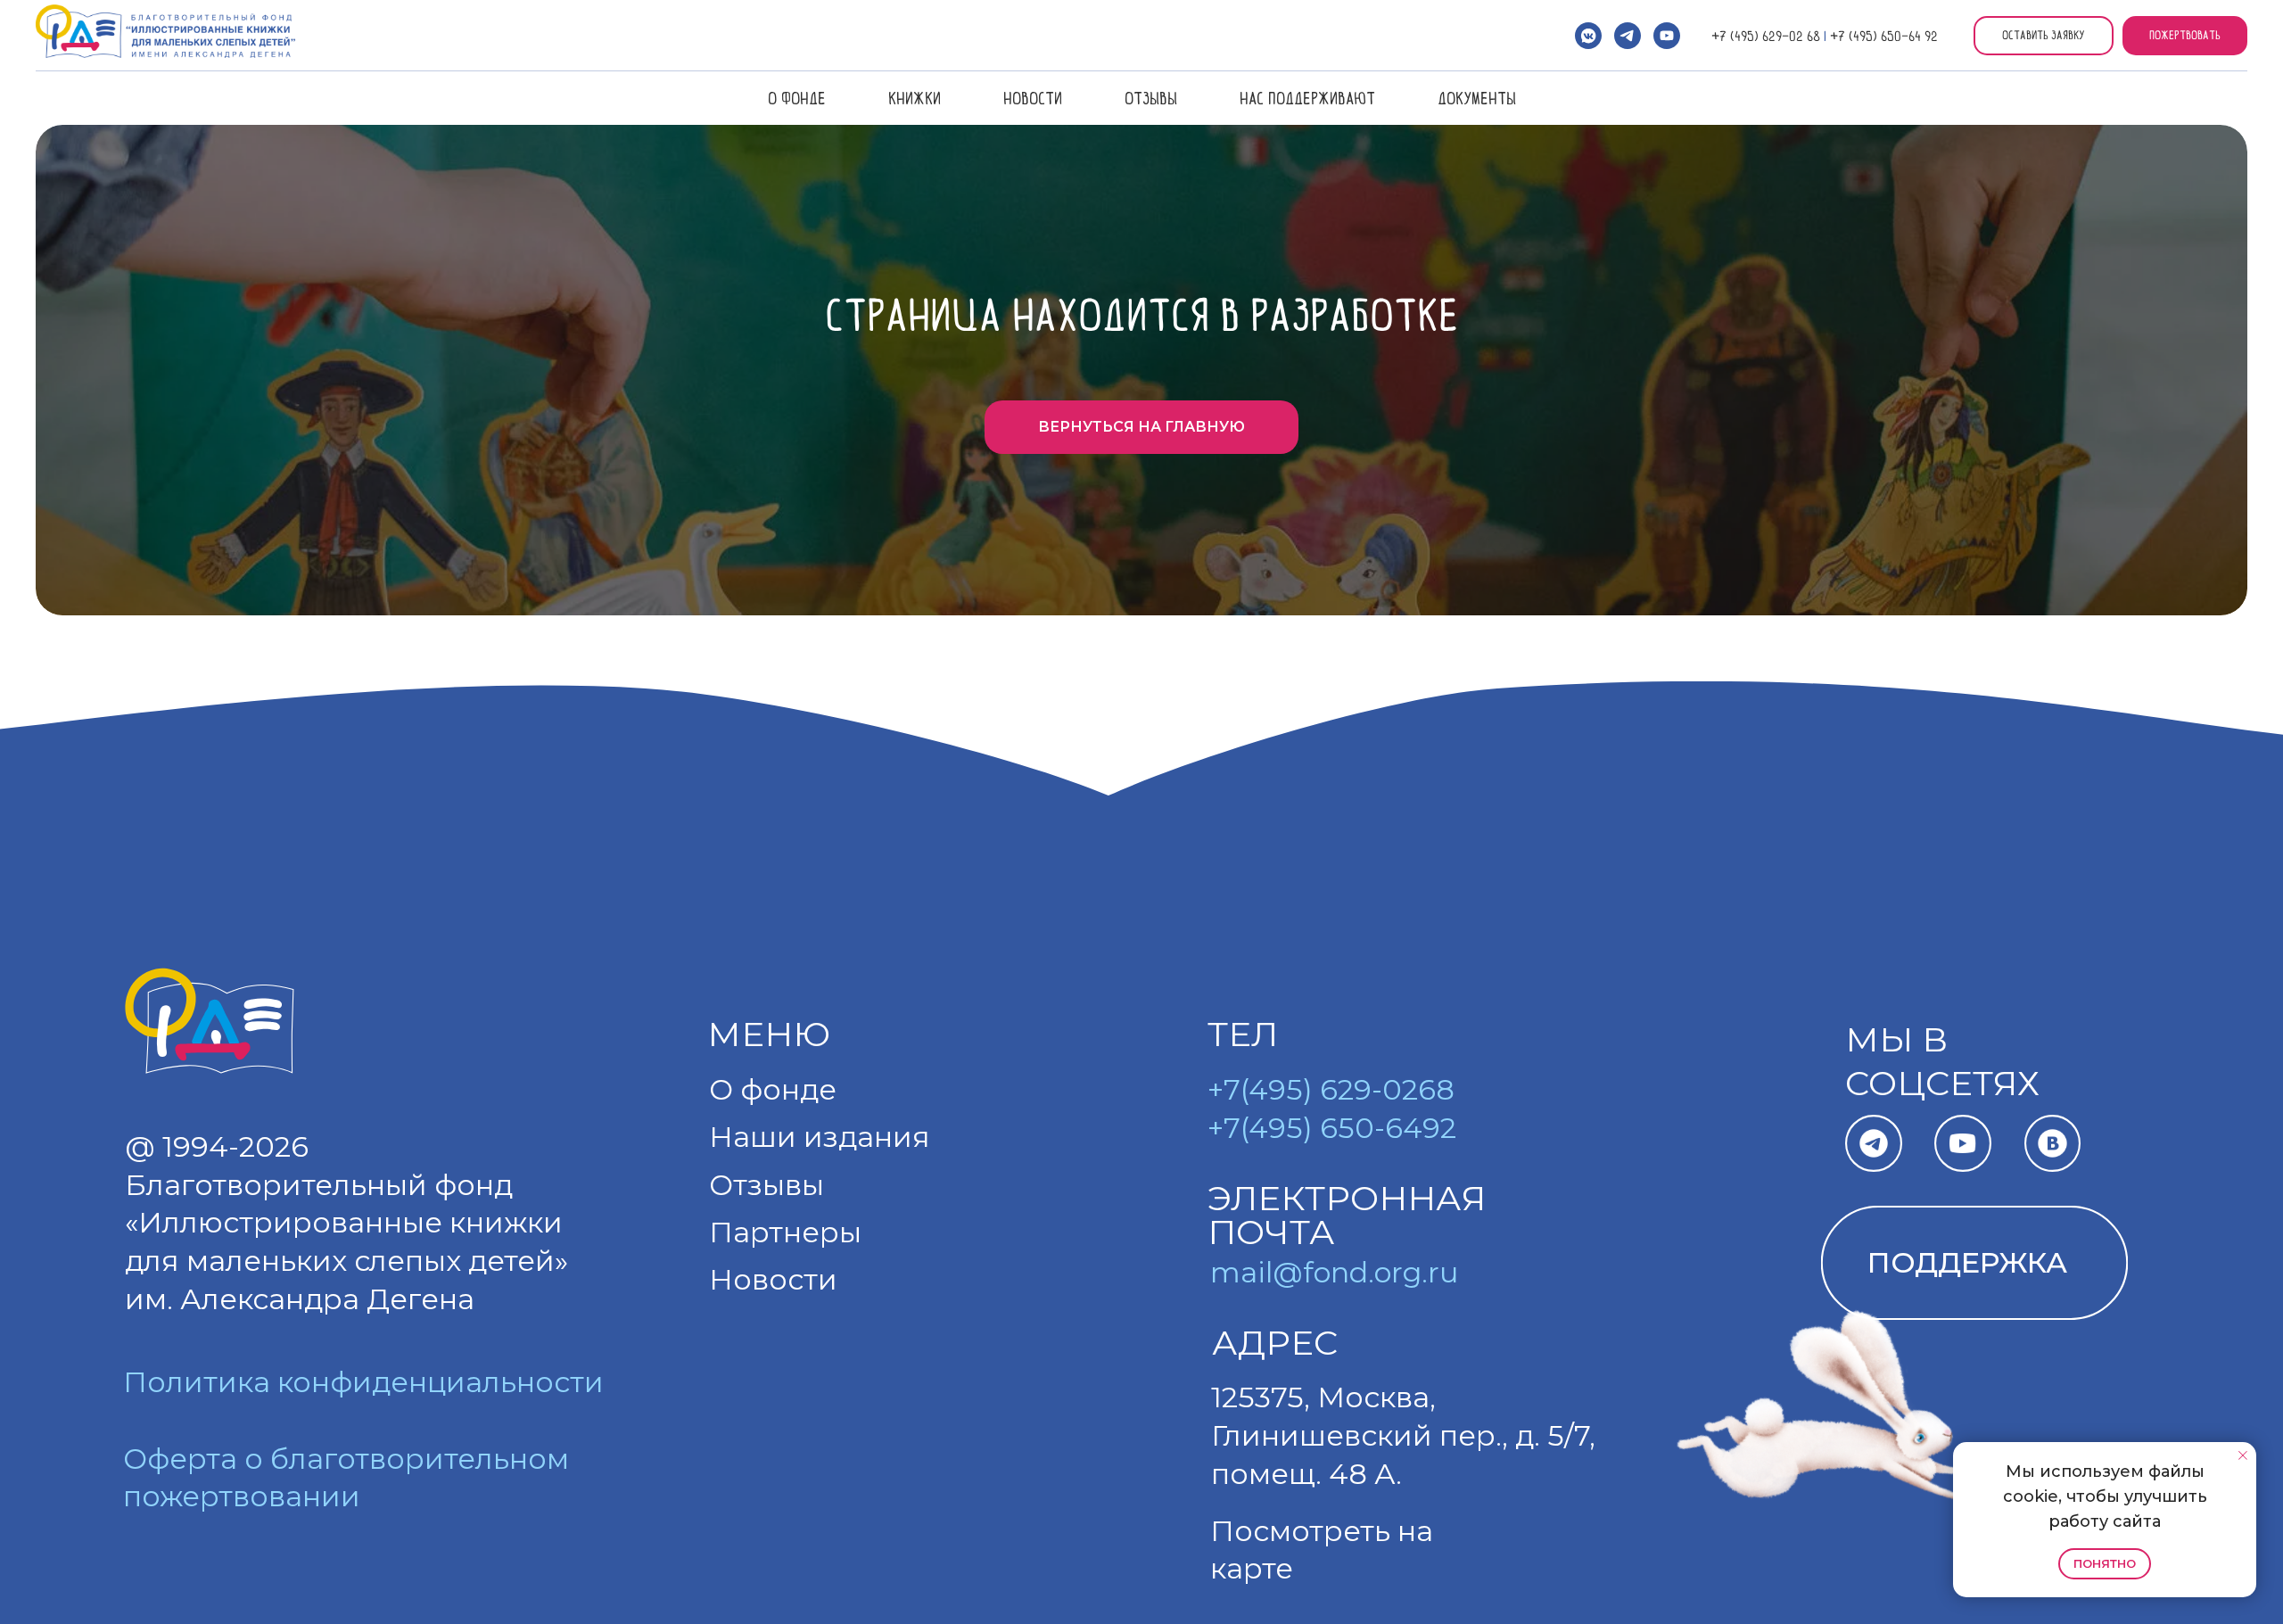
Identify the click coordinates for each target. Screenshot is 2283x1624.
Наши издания (820, 1137)
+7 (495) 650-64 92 (1884, 36)
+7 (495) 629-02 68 (1766, 36)
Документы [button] (1477, 98)
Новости (1033, 98)
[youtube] (1667, 36)
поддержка (1967, 1262)
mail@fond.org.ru (1334, 1272)
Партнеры (785, 1232)
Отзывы (1151, 98)
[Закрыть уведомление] (2243, 1455)
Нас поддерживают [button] (1307, 98)
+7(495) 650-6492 (1332, 1128)
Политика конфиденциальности (363, 1382)
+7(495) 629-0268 (1331, 1089)
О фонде (773, 1089)
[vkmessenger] (1588, 36)
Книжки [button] (915, 98)
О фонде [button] (797, 98)
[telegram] (1628, 36)
